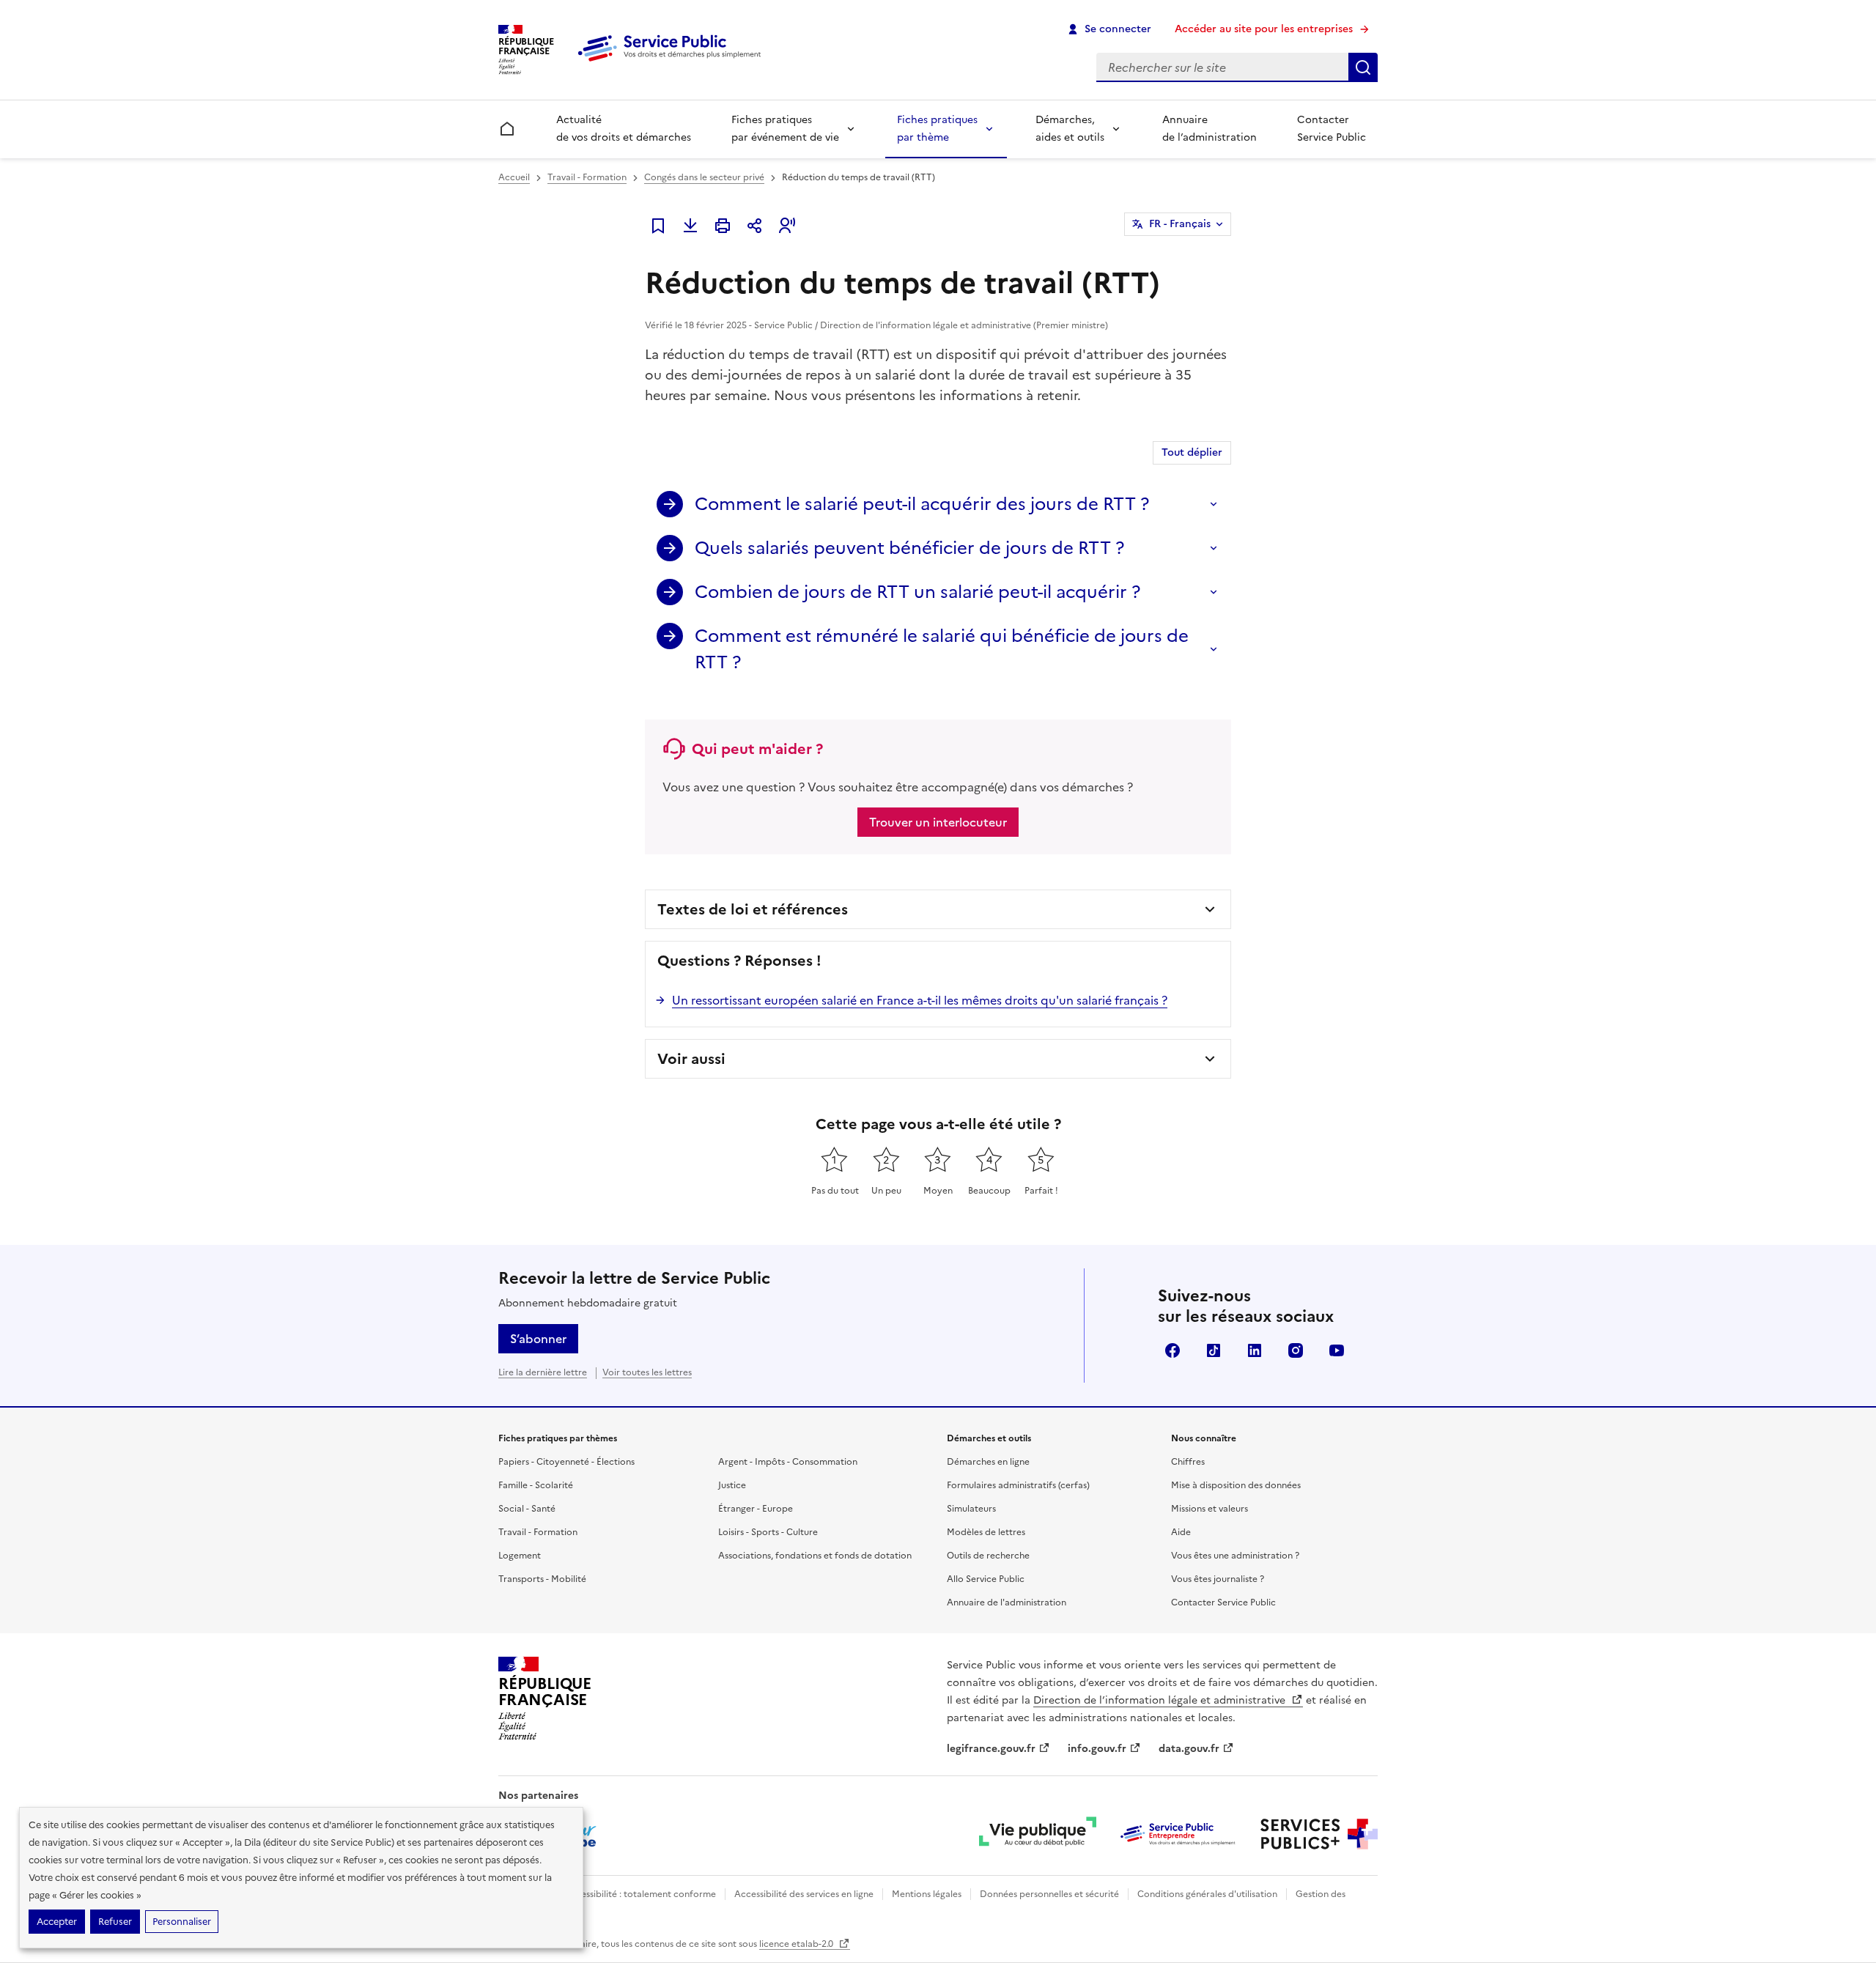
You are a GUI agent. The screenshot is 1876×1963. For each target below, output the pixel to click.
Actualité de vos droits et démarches (624, 129)
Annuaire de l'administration (1007, 1602)
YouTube (1337, 1350)
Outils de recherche (988, 1556)
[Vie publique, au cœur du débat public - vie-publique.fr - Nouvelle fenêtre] (1038, 1834)
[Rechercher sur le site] (1363, 67)
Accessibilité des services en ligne (804, 1894)
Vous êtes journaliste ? (1218, 1579)
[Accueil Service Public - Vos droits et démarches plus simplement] (673, 62)
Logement (520, 1556)
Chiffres (1188, 1462)
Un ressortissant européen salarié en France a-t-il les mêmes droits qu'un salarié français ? (920, 1000)
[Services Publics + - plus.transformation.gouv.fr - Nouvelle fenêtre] (1319, 1834)
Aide (1181, 1532)
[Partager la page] (755, 226)
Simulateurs (971, 1509)
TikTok (1214, 1350)
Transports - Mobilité (542, 1579)
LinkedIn (1255, 1350)
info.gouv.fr (1097, 1749)
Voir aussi (691, 1059)
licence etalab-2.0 (797, 1944)
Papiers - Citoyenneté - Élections (566, 1462)
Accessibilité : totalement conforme (640, 1894)
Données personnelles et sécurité (1049, 1894)
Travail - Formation (587, 177)
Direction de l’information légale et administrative (1161, 1700)
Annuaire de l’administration (1210, 129)
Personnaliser (182, 1922)
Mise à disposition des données (1236, 1485)
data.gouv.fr (1189, 1749)
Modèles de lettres (986, 1532)
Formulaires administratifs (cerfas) (1018, 1485)
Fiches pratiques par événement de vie (785, 129)
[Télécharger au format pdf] (690, 226)
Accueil (514, 177)
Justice (732, 1485)
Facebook (1172, 1350)
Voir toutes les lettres (647, 1372)
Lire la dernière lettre (543, 1372)
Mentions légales (927, 1894)
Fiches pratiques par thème (937, 129)
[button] (787, 226)
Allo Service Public (986, 1579)
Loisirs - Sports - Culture (768, 1532)
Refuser (115, 1922)
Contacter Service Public (1332, 129)
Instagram (1296, 1350)
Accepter (57, 1922)
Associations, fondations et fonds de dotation (815, 1556)
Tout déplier (1192, 452)
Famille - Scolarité (536, 1485)
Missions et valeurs (1210, 1509)
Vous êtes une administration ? (1235, 1556)
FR (1180, 224)
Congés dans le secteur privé (704, 177)
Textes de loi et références (753, 909)
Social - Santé (527, 1509)
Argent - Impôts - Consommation (788, 1462)
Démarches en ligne (988, 1462)
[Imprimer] (723, 226)
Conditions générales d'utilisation (1207, 1894)
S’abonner (538, 1339)
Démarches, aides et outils (1070, 129)
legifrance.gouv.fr (991, 1749)
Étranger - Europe (756, 1509)
